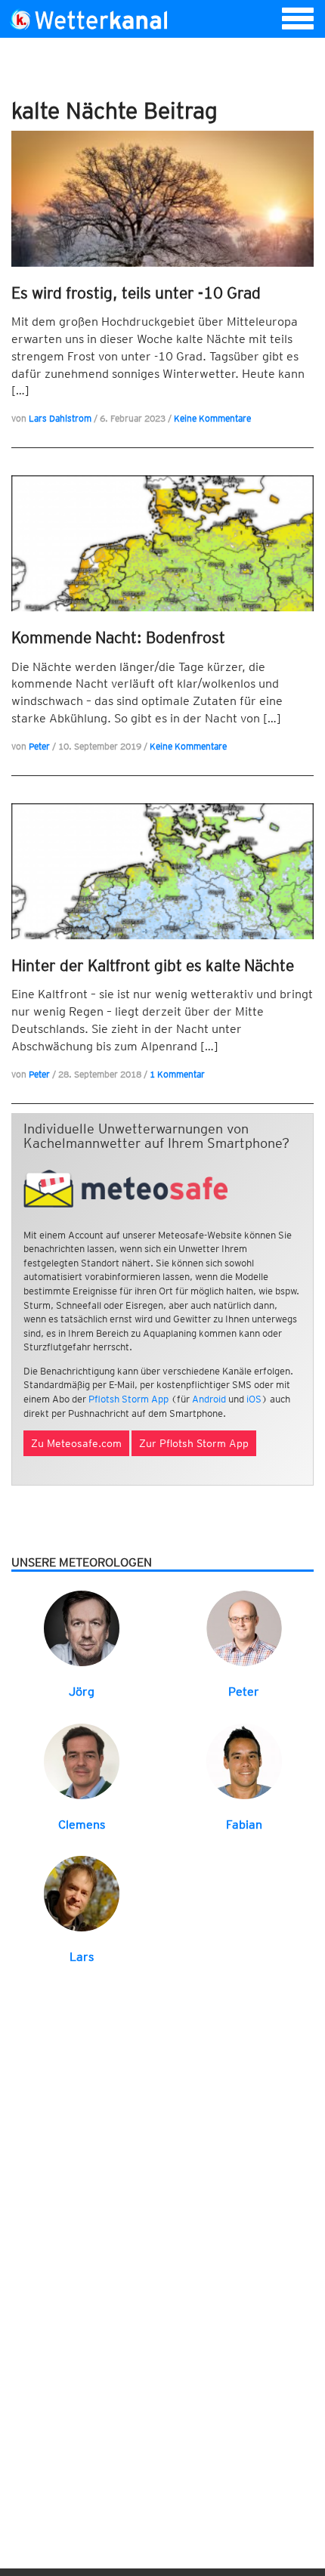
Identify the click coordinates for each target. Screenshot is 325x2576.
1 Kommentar (177, 1074)
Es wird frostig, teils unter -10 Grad (136, 293)
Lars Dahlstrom (60, 418)
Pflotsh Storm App (128, 1399)
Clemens (82, 1825)
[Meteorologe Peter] (244, 1627)
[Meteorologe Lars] (82, 1893)
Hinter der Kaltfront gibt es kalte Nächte (153, 965)
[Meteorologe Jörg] (82, 1627)
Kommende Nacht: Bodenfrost (118, 637)
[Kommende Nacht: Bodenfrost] (162, 543)
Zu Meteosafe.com (76, 1443)
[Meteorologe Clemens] (82, 1760)
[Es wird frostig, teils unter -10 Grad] (162, 199)
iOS (254, 1399)
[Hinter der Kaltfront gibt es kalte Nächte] (162, 871)
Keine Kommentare (212, 418)
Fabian (244, 1825)
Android (209, 1399)
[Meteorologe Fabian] (244, 1760)
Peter (39, 746)
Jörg (82, 1692)
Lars (82, 1957)
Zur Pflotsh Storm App (194, 1443)
